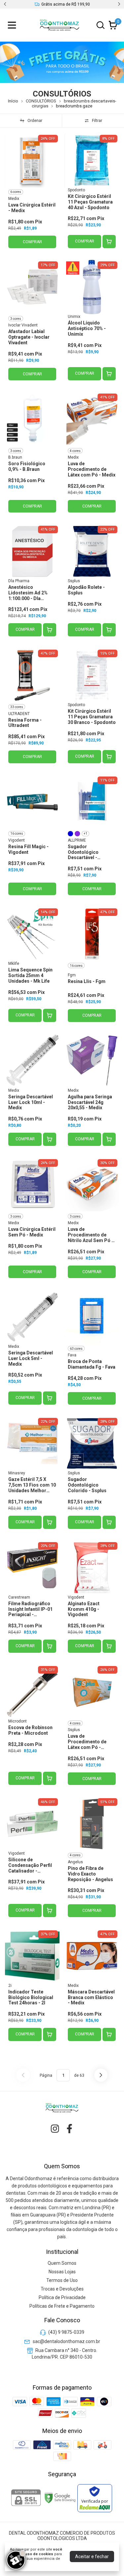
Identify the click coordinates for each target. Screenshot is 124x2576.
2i (10, 1986)
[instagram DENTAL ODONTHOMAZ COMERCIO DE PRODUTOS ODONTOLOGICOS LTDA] (55, 2129)
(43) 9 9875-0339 (66, 2332)
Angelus (75, 1862)
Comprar (85, 241)
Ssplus (74, 581)
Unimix (74, 317)
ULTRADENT (19, 714)
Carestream (19, 1597)
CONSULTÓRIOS (41, 101)
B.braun (15, 457)
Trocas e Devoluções (62, 2289)
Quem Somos (62, 2263)
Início (13, 101)
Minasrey (17, 1473)
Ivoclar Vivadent (23, 325)
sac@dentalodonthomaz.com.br (66, 2341)
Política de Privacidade (62, 2297)
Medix (14, 199)
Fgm (72, 975)
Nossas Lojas (62, 2272)
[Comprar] (109, 242)
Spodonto (76, 190)
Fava (72, 1355)
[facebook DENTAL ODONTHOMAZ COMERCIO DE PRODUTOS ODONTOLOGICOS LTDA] (69, 2129)
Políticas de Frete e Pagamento (62, 2306)
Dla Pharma (19, 581)
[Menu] (13, 25)
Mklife (14, 964)
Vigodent (17, 840)
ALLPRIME (77, 840)
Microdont (18, 1721)
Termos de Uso (62, 2280)
